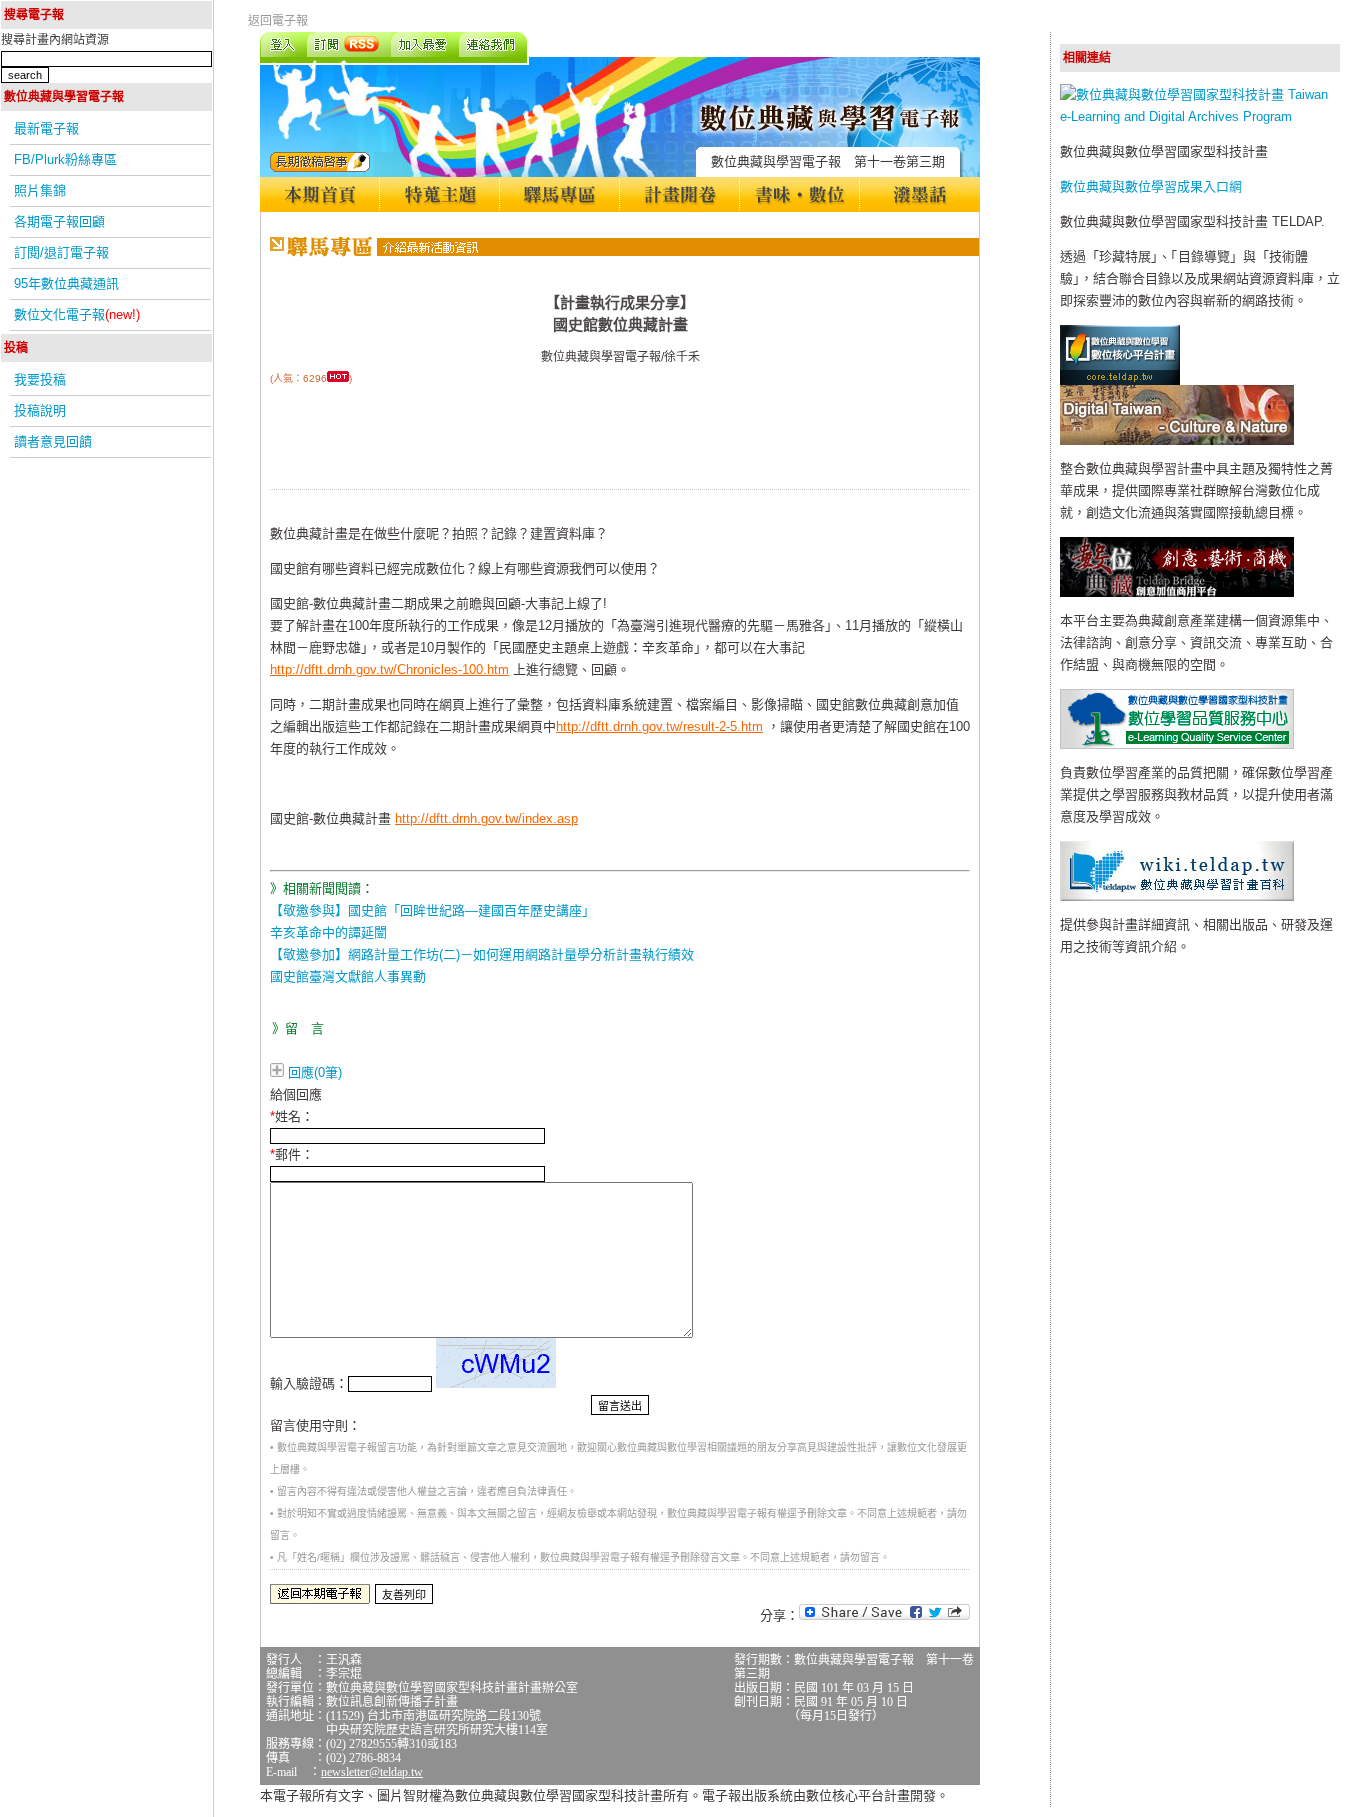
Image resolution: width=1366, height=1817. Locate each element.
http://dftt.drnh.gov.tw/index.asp (486, 818)
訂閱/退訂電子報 (61, 252)
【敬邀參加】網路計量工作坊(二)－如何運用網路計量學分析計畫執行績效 (482, 954)
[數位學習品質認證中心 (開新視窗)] (1177, 744)
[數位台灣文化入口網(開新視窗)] (1177, 440)
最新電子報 (46, 128)
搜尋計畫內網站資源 (55, 40)
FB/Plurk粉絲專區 (65, 159)
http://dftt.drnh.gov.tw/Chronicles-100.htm (389, 669)
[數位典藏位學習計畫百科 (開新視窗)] (1177, 896)
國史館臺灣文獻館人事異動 (348, 976)
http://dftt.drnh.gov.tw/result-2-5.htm (659, 726)
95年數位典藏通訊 (66, 283)
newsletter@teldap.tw (372, 1772)
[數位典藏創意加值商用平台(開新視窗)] (1177, 592)
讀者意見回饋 (53, 441)
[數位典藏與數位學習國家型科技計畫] (1200, 116)
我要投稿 (40, 379)
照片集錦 (40, 190)
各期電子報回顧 (59, 221)
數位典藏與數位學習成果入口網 (1151, 186)
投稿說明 (40, 410)
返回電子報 (278, 21)
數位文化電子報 (77, 314)
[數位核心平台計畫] (1120, 380)
